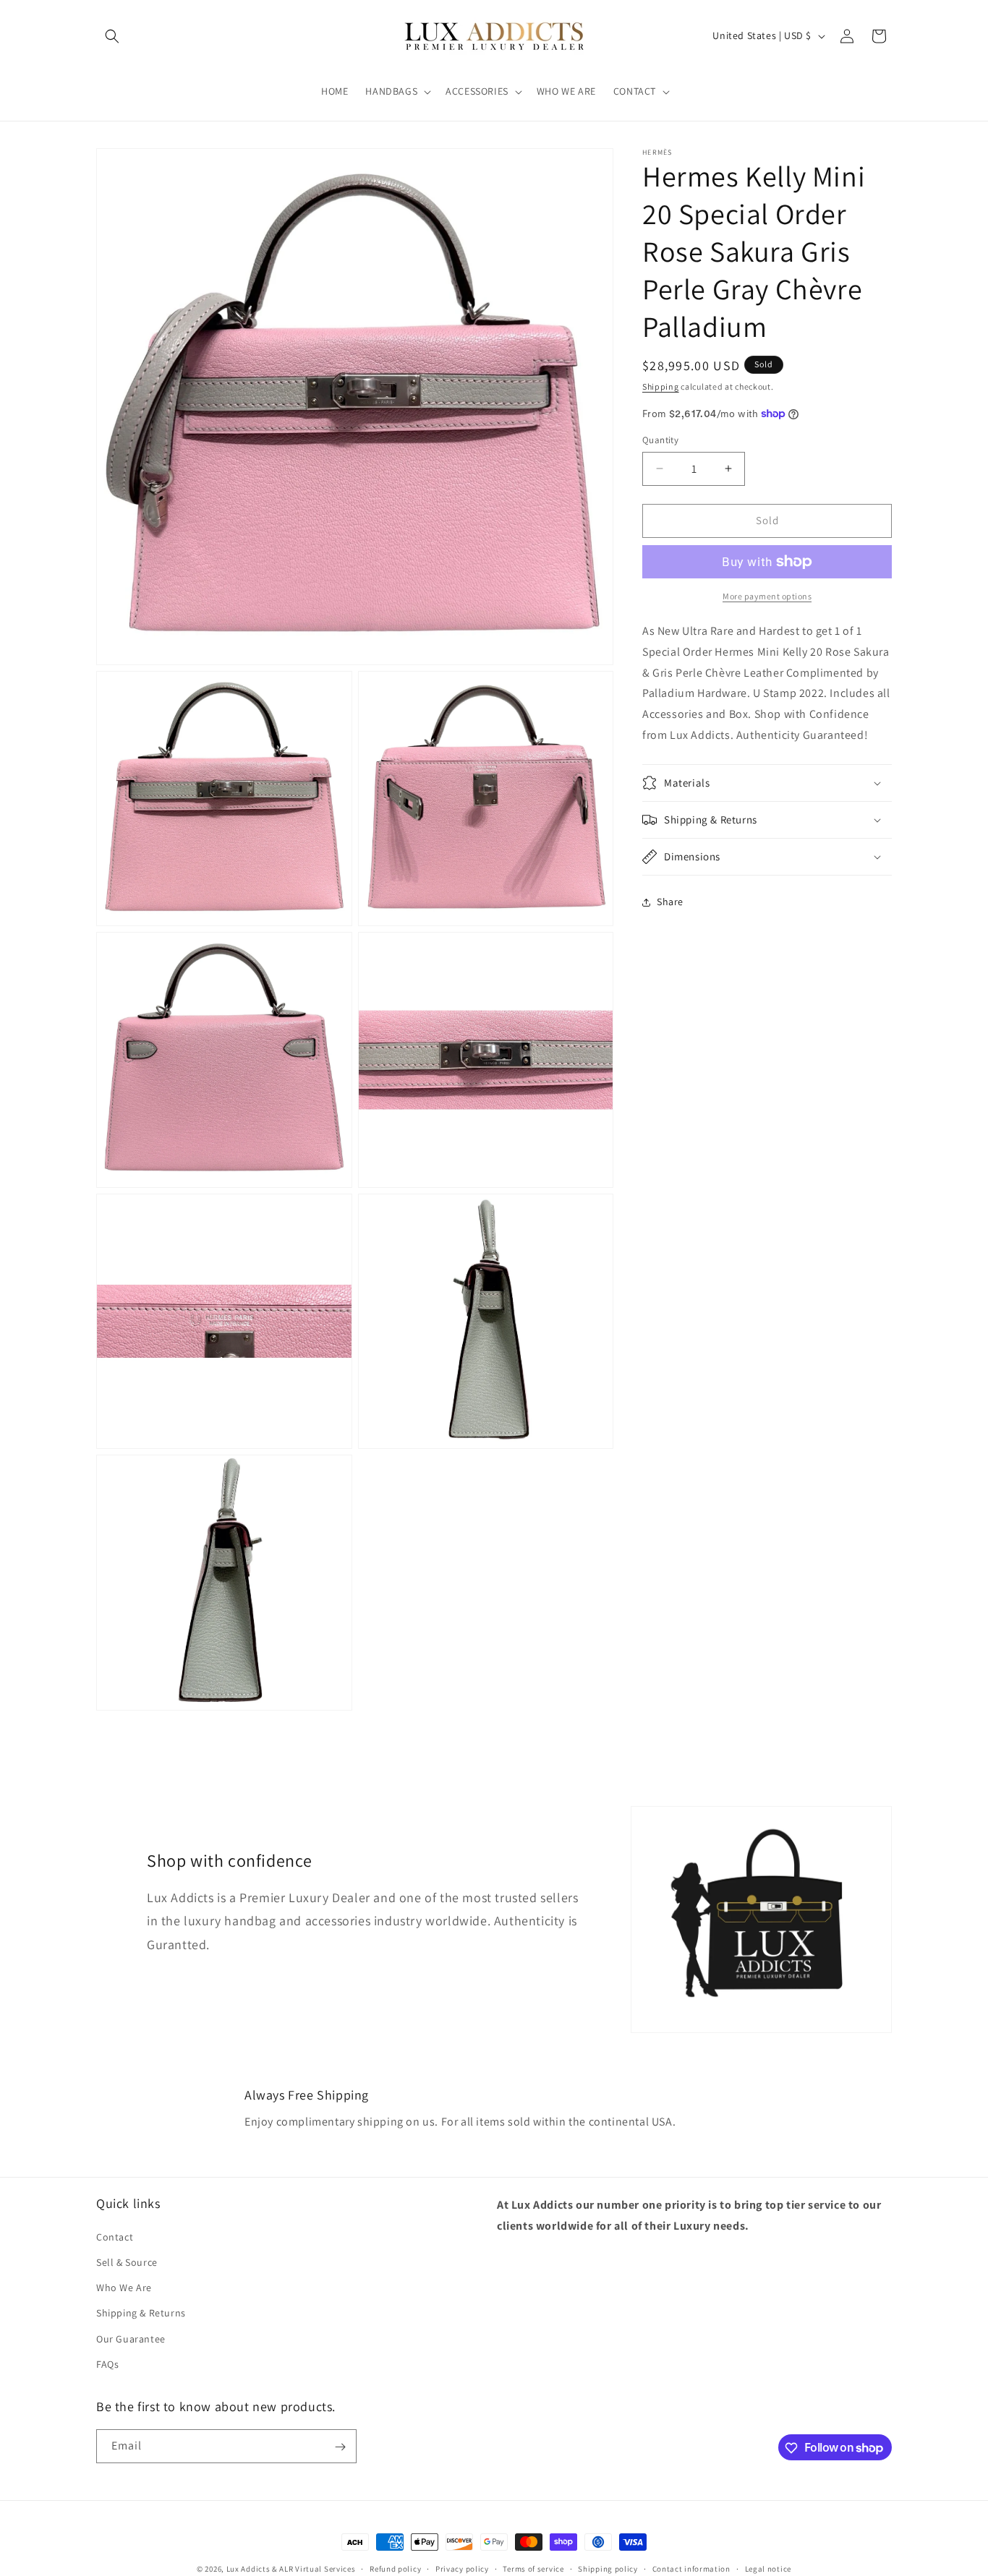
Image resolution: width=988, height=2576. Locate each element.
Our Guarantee (131, 2338)
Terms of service (533, 2568)
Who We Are (124, 2287)
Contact (115, 2236)
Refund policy (395, 2568)
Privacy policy (462, 2568)
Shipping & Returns (141, 2313)
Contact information (691, 2568)
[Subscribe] (340, 2447)
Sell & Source (127, 2262)
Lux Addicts (249, 2569)
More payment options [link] (767, 596)
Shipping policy (608, 2568)
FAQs (107, 2363)
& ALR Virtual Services (314, 2569)
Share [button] (670, 902)
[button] (112, 36)
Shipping (661, 386)
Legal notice (768, 2568)
